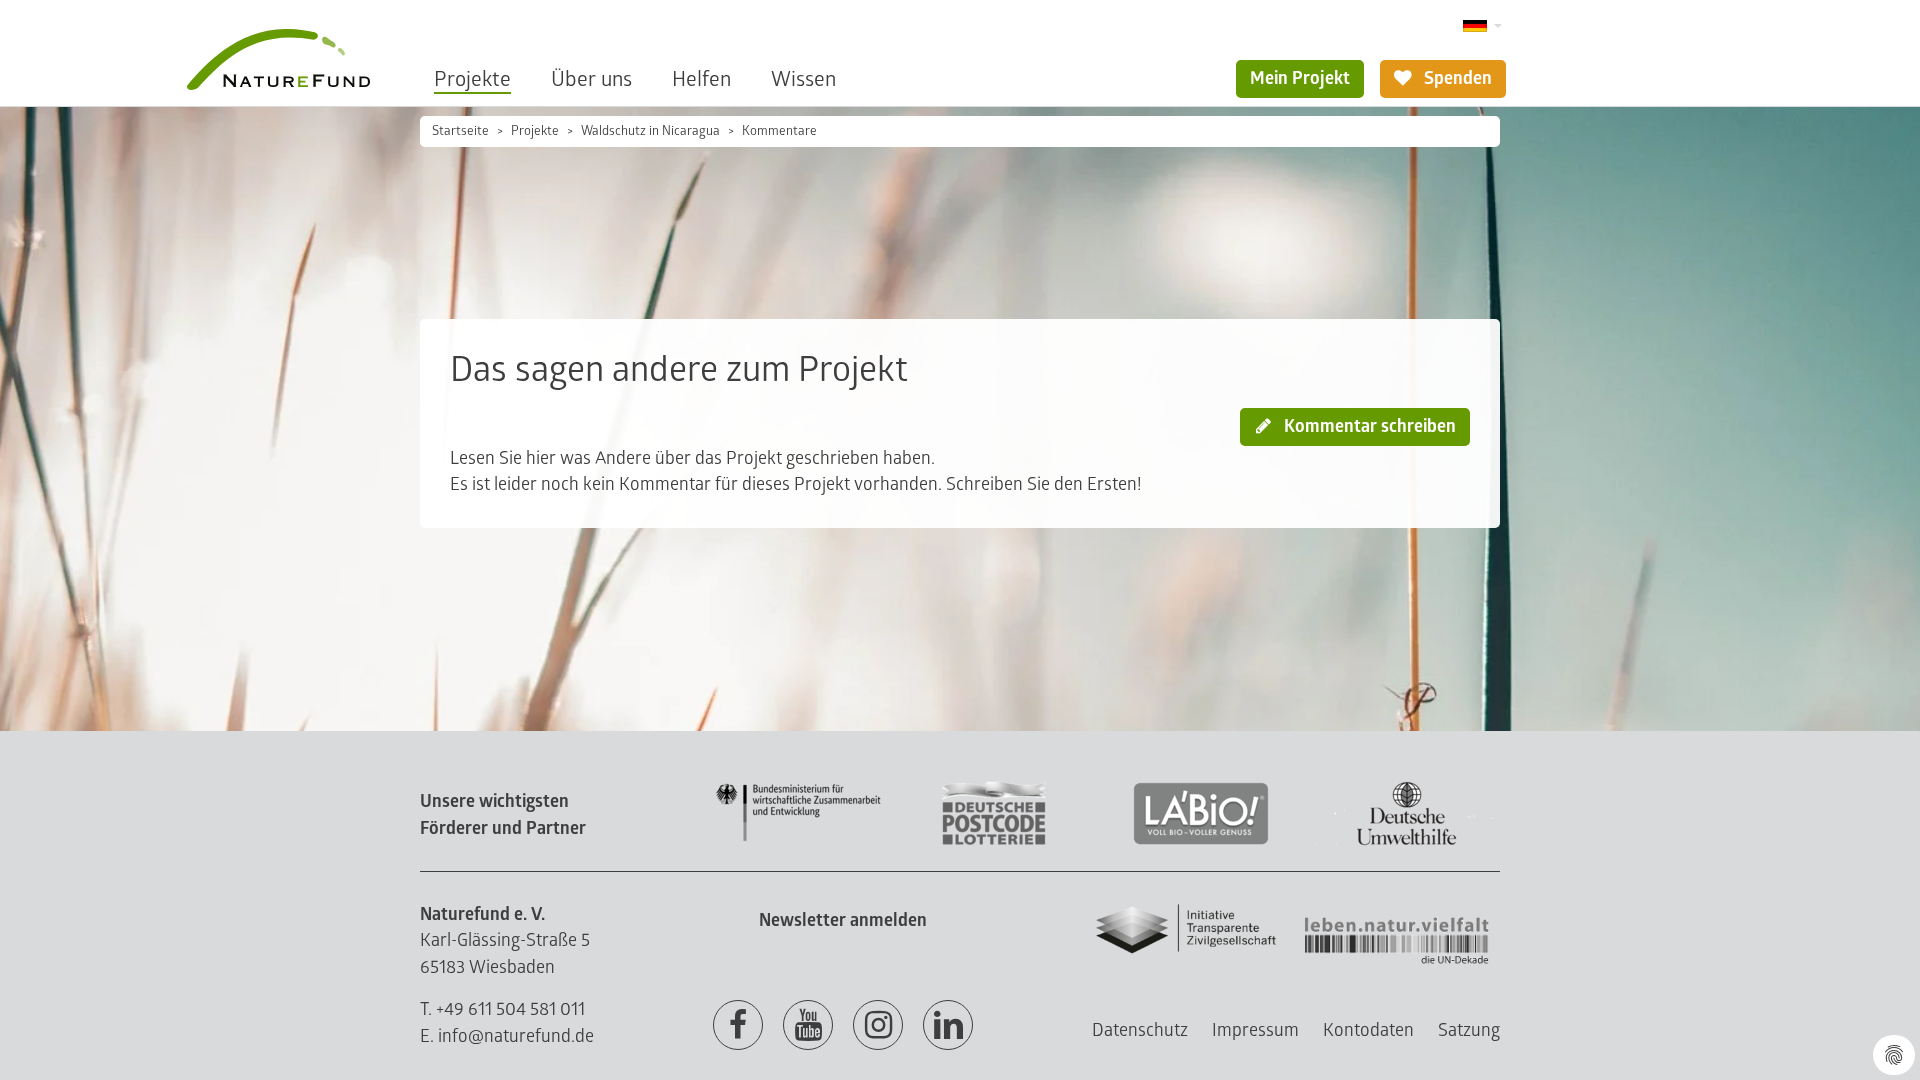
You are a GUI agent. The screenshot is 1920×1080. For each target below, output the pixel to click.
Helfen (701, 79)
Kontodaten (1368, 1030)
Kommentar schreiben (1368, 426)
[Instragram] (878, 1026)
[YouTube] (808, 1026)
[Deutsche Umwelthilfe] (1407, 841)
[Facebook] (738, 1026)
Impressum (1255, 1030)
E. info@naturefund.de (507, 1036)
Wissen (803, 79)
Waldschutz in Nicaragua (650, 131)
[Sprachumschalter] (1482, 26)
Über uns (591, 79)
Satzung (1469, 1030)
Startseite (460, 131)
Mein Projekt (1300, 78)
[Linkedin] (948, 1026)
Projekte (472, 79)
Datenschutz (1140, 1030)
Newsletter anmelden (843, 920)
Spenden (1456, 78)
